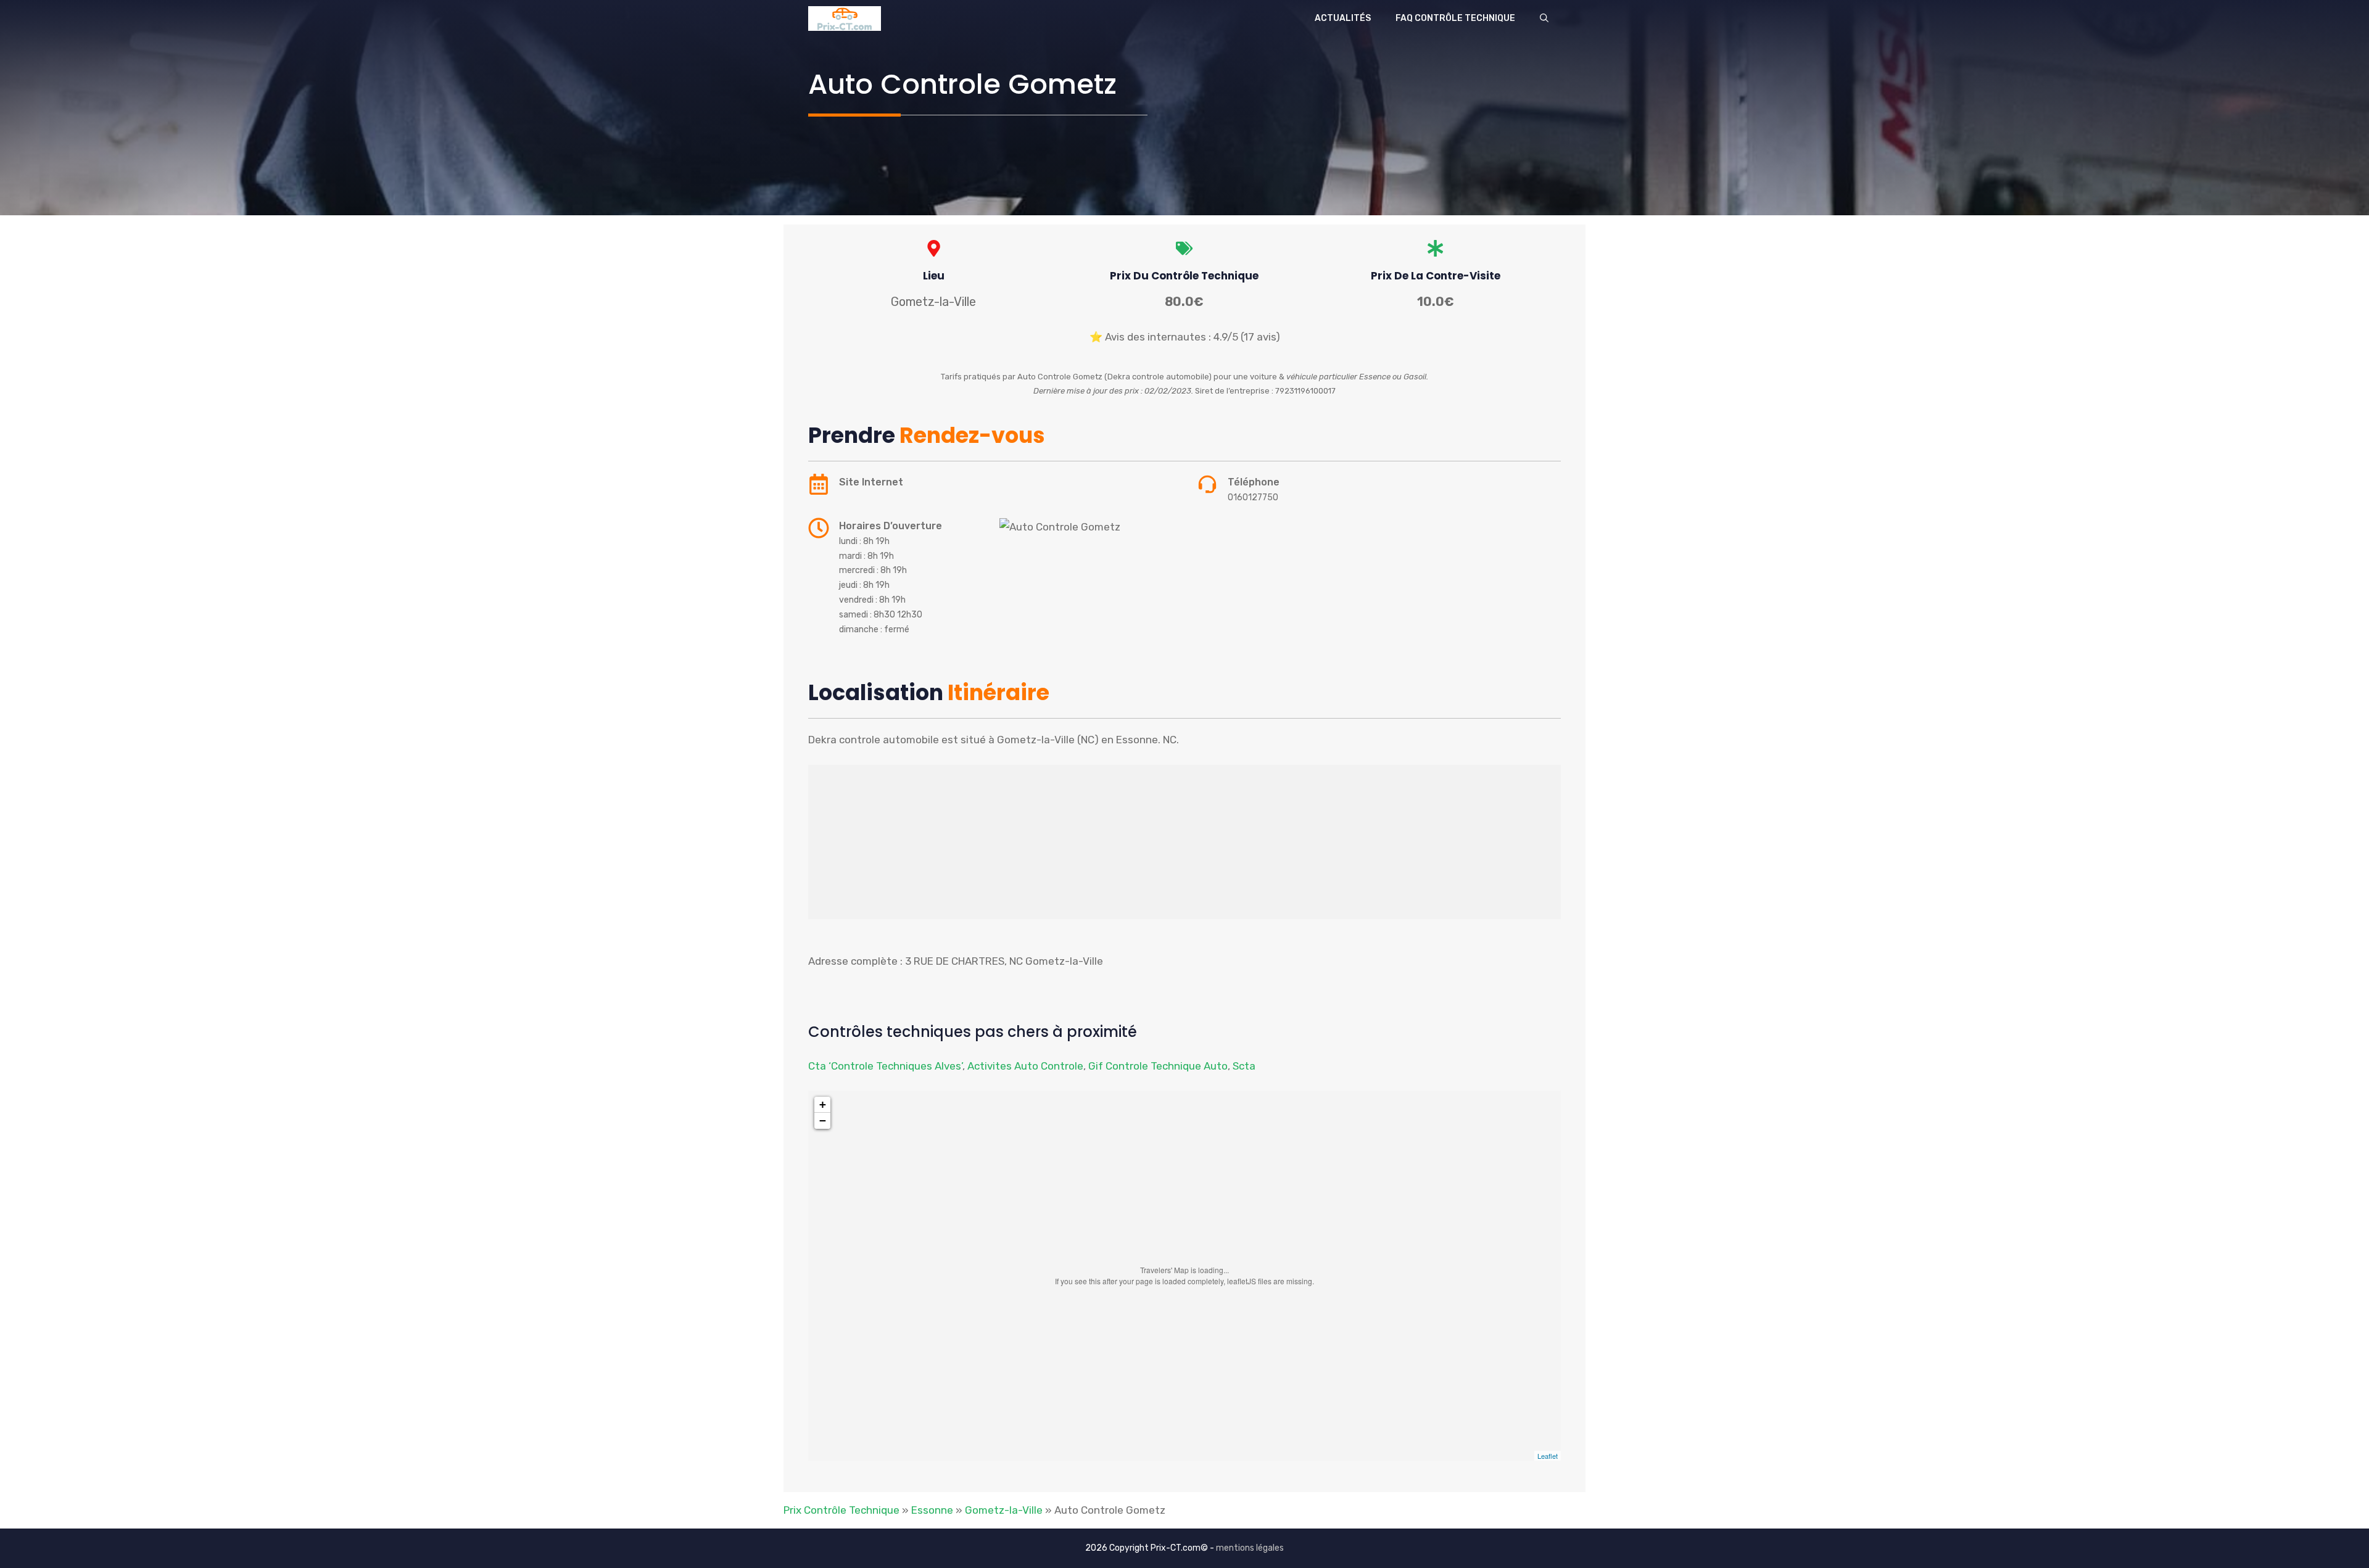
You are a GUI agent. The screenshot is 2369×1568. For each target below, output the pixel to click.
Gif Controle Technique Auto (1158, 1066)
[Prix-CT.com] (845, 19)
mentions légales (1250, 1548)
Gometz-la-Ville (1004, 1510)
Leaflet (1548, 1456)
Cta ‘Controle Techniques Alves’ (885, 1066)
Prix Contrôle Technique (841, 1510)
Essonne (932, 1510)
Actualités (1343, 18)
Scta (1244, 1066)
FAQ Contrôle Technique (1455, 18)
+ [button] (823, 1104)
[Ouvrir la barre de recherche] (1544, 19)
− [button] (823, 1120)
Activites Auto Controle (1025, 1066)
